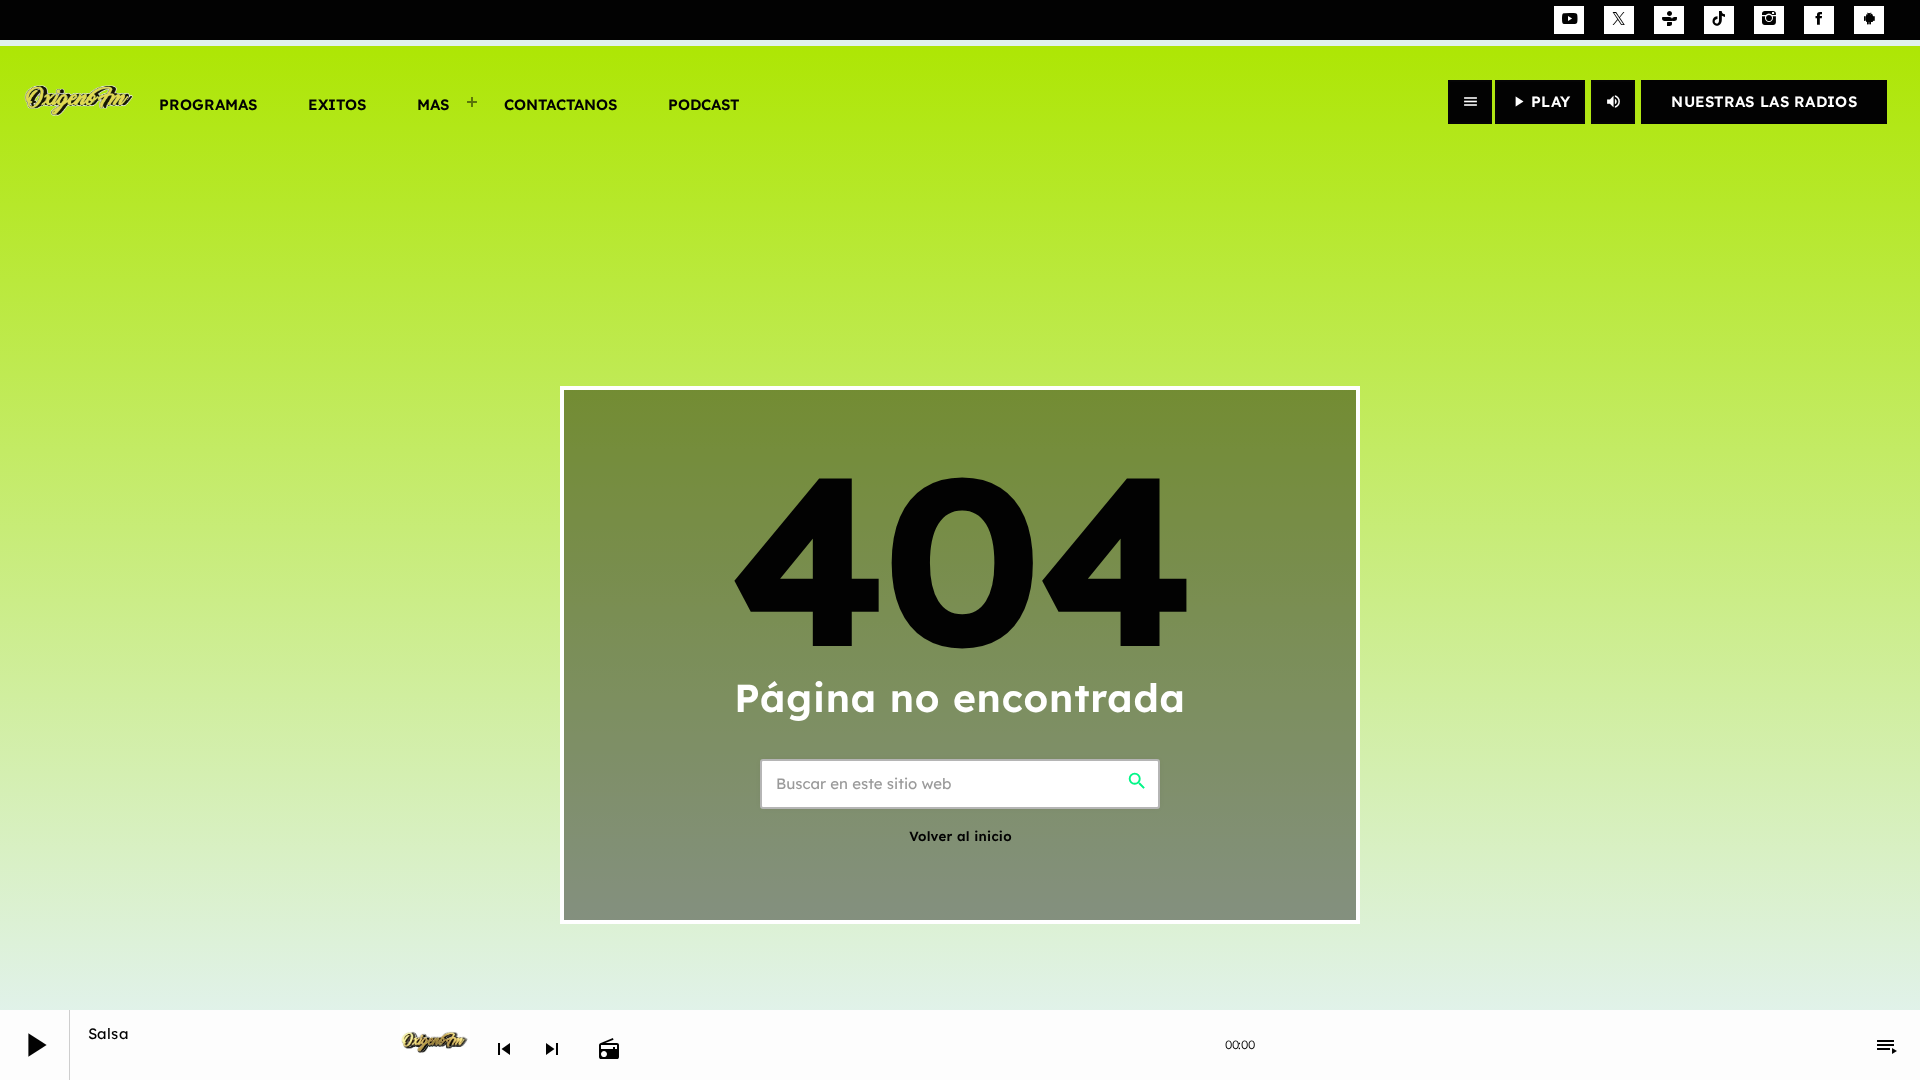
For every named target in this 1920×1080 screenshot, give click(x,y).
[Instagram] (1769, 20)
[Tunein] (1669, 20)
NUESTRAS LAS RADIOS (1764, 101)
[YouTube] (1569, 20)
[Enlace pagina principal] (78, 102)
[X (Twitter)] (1619, 20)
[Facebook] (1819, 20)
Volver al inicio (960, 837)
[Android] (1869, 20)
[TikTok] (1719, 20)
